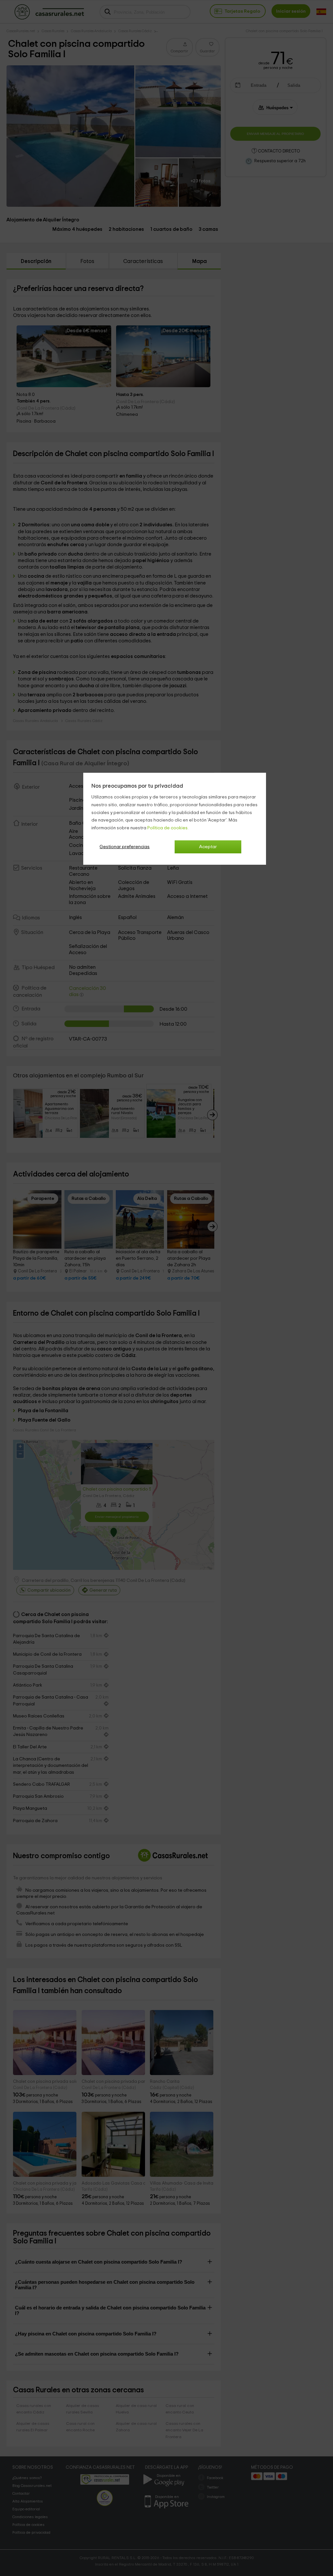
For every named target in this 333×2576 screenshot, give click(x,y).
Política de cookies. (168, 828)
